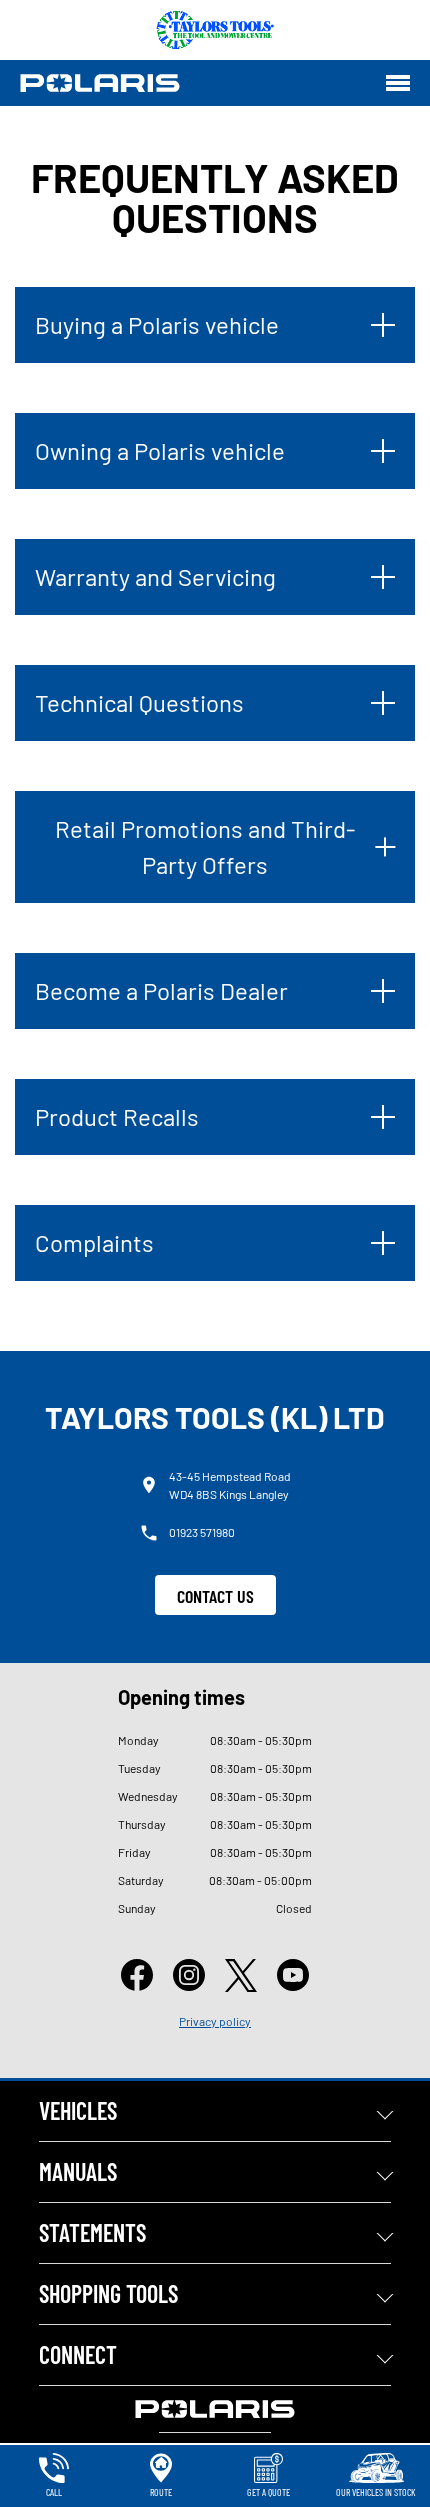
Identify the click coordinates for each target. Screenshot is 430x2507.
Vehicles (78, 2110)
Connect (78, 2354)
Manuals (78, 2171)
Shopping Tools (108, 2293)
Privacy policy (215, 2021)
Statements (92, 2232)
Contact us (215, 1596)
